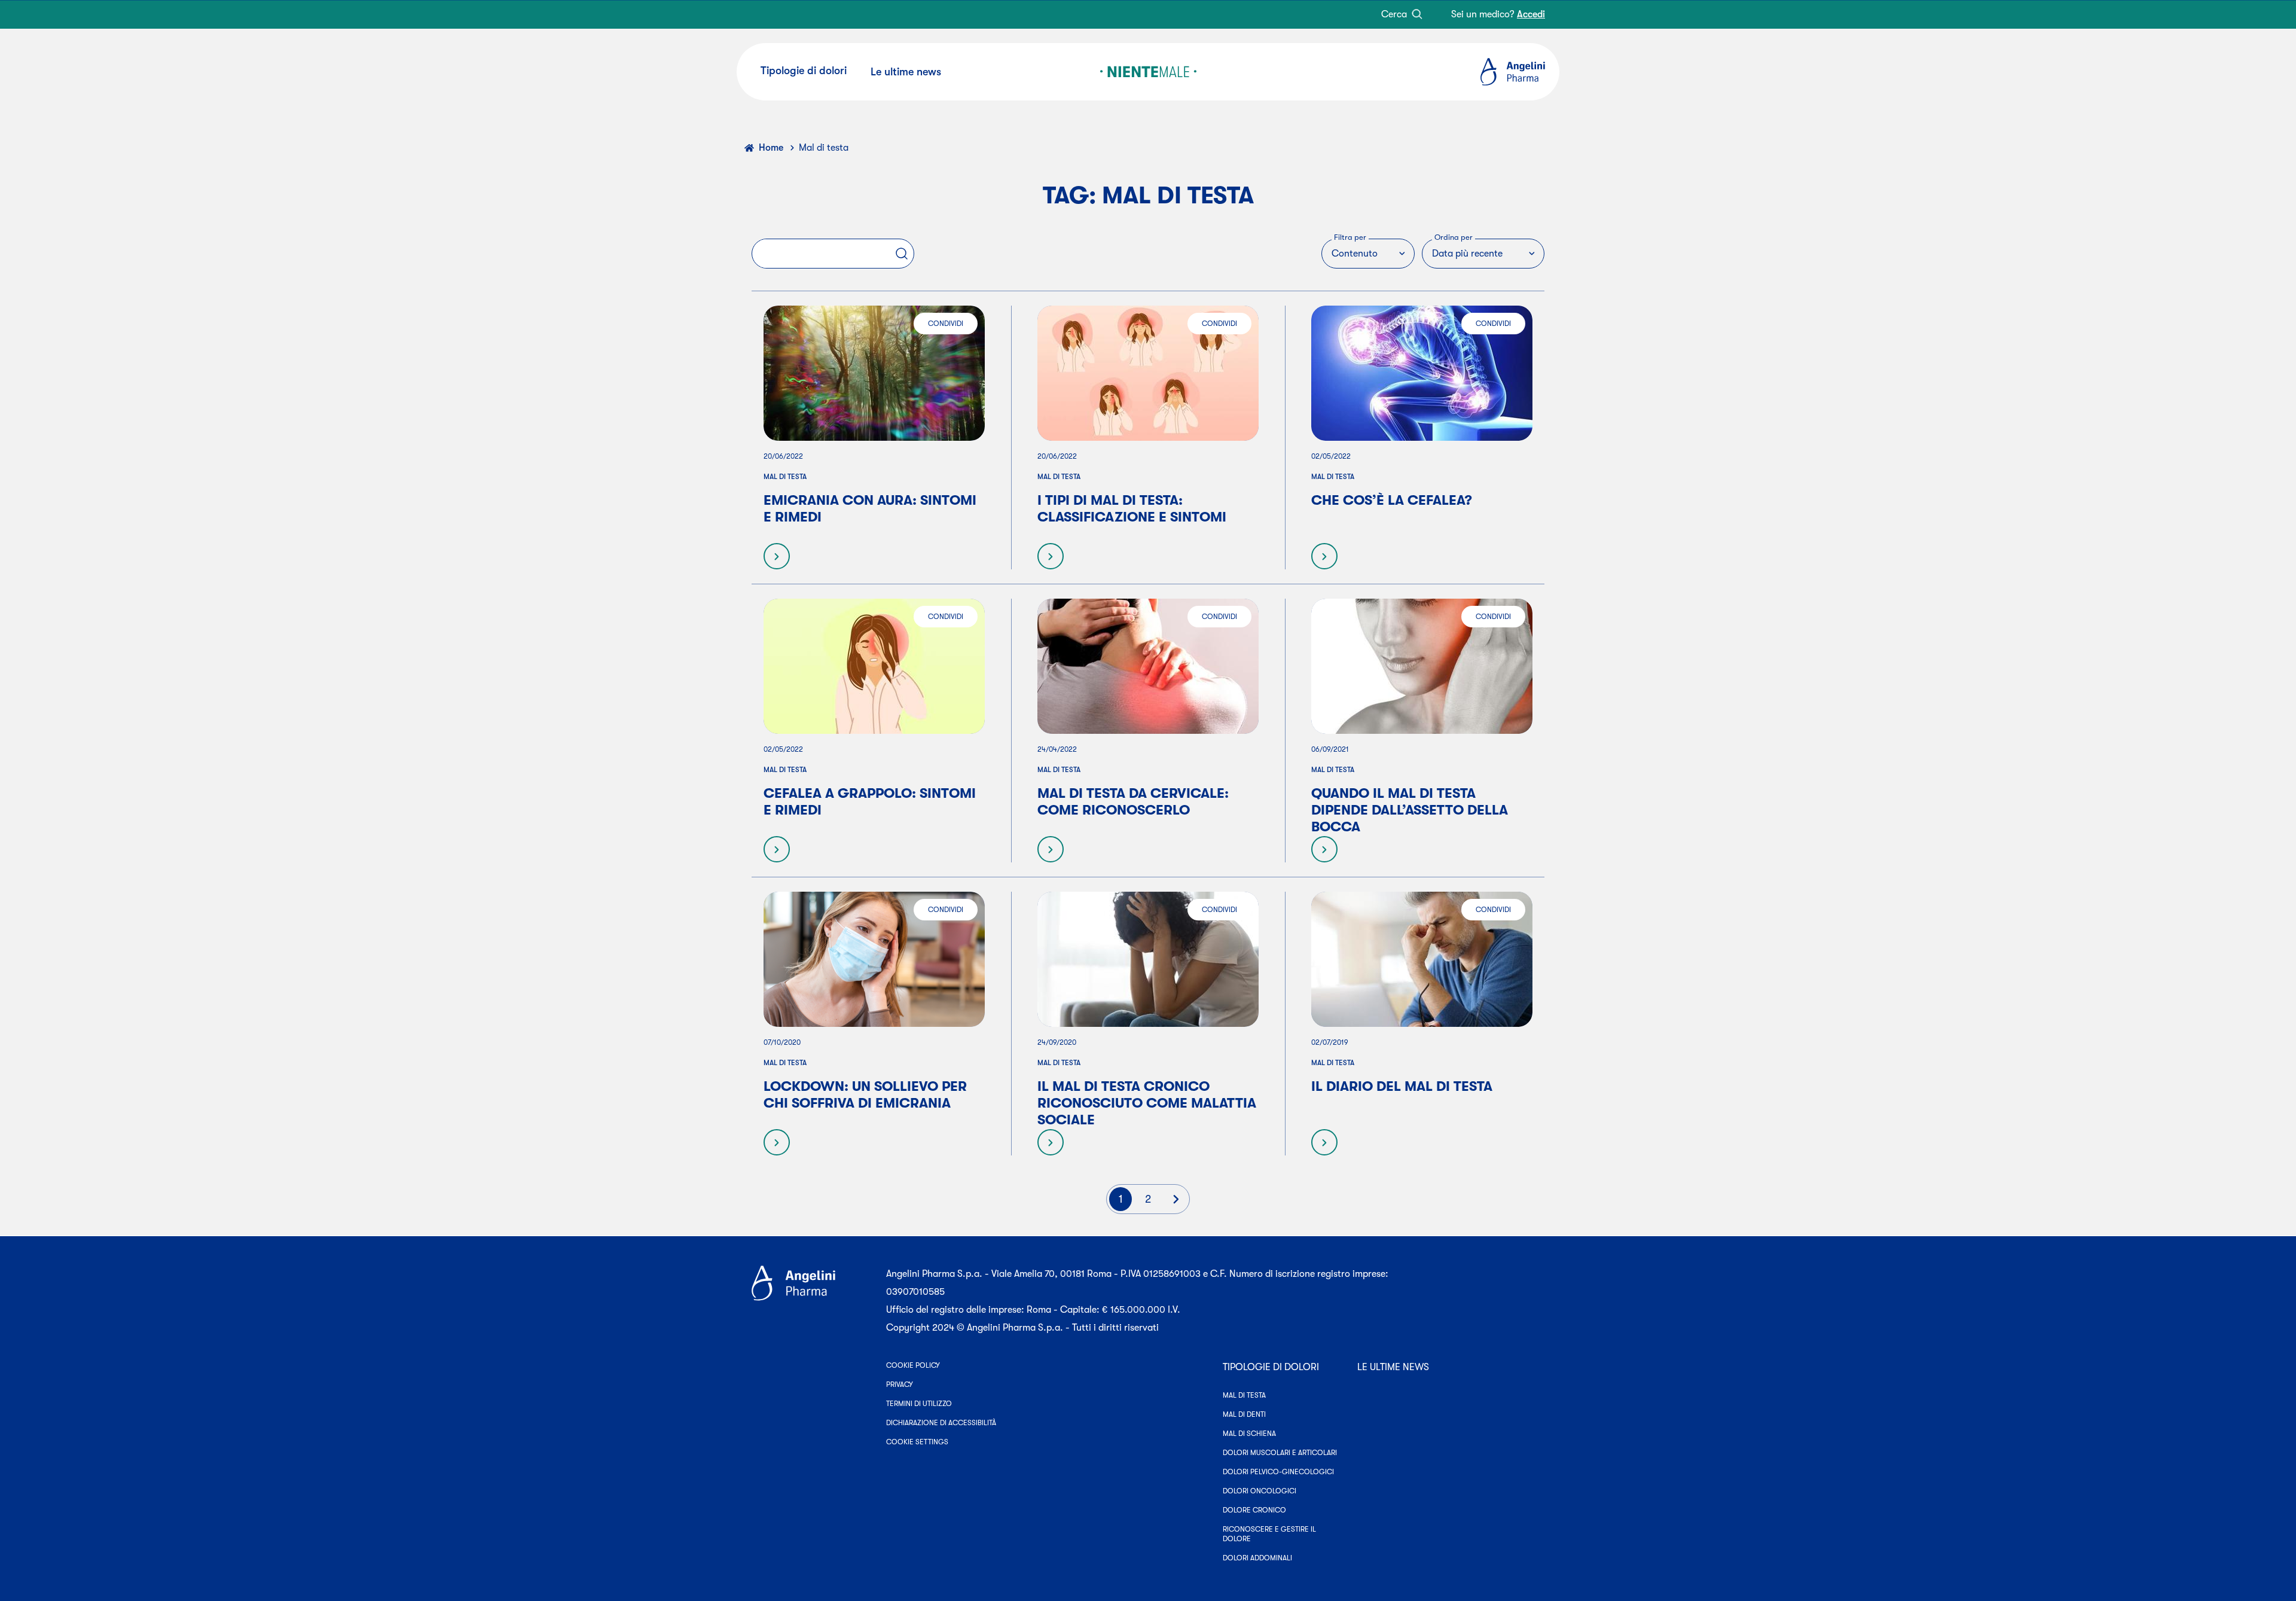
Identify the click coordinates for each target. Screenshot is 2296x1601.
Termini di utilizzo (919, 1404)
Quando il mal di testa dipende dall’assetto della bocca (1410, 810)
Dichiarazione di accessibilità (941, 1423)
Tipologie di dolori (1271, 1367)
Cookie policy (913, 1365)
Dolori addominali (1257, 1558)
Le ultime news (1393, 1367)
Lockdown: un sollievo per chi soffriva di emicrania (865, 1095)
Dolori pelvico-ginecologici (1278, 1472)
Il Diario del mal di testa (1402, 1086)
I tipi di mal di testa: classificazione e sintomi (1132, 509)
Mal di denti (1244, 1414)
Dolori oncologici (1260, 1491)
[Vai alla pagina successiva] (1176, 1199)
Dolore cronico (1254, 1510)
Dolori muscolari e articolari (1280, 1453)
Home (771, 148)
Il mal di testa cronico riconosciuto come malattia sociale (1147, 1103)
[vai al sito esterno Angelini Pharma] (812, 1301)
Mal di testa (785, 477)
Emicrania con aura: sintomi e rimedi (870, 509)
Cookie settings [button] (917, 1442)
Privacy (900, 1385)
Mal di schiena (1249, 1434)
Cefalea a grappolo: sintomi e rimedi (870, 802)
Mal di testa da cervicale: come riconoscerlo (1133, 802)
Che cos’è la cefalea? (1392, 500)
